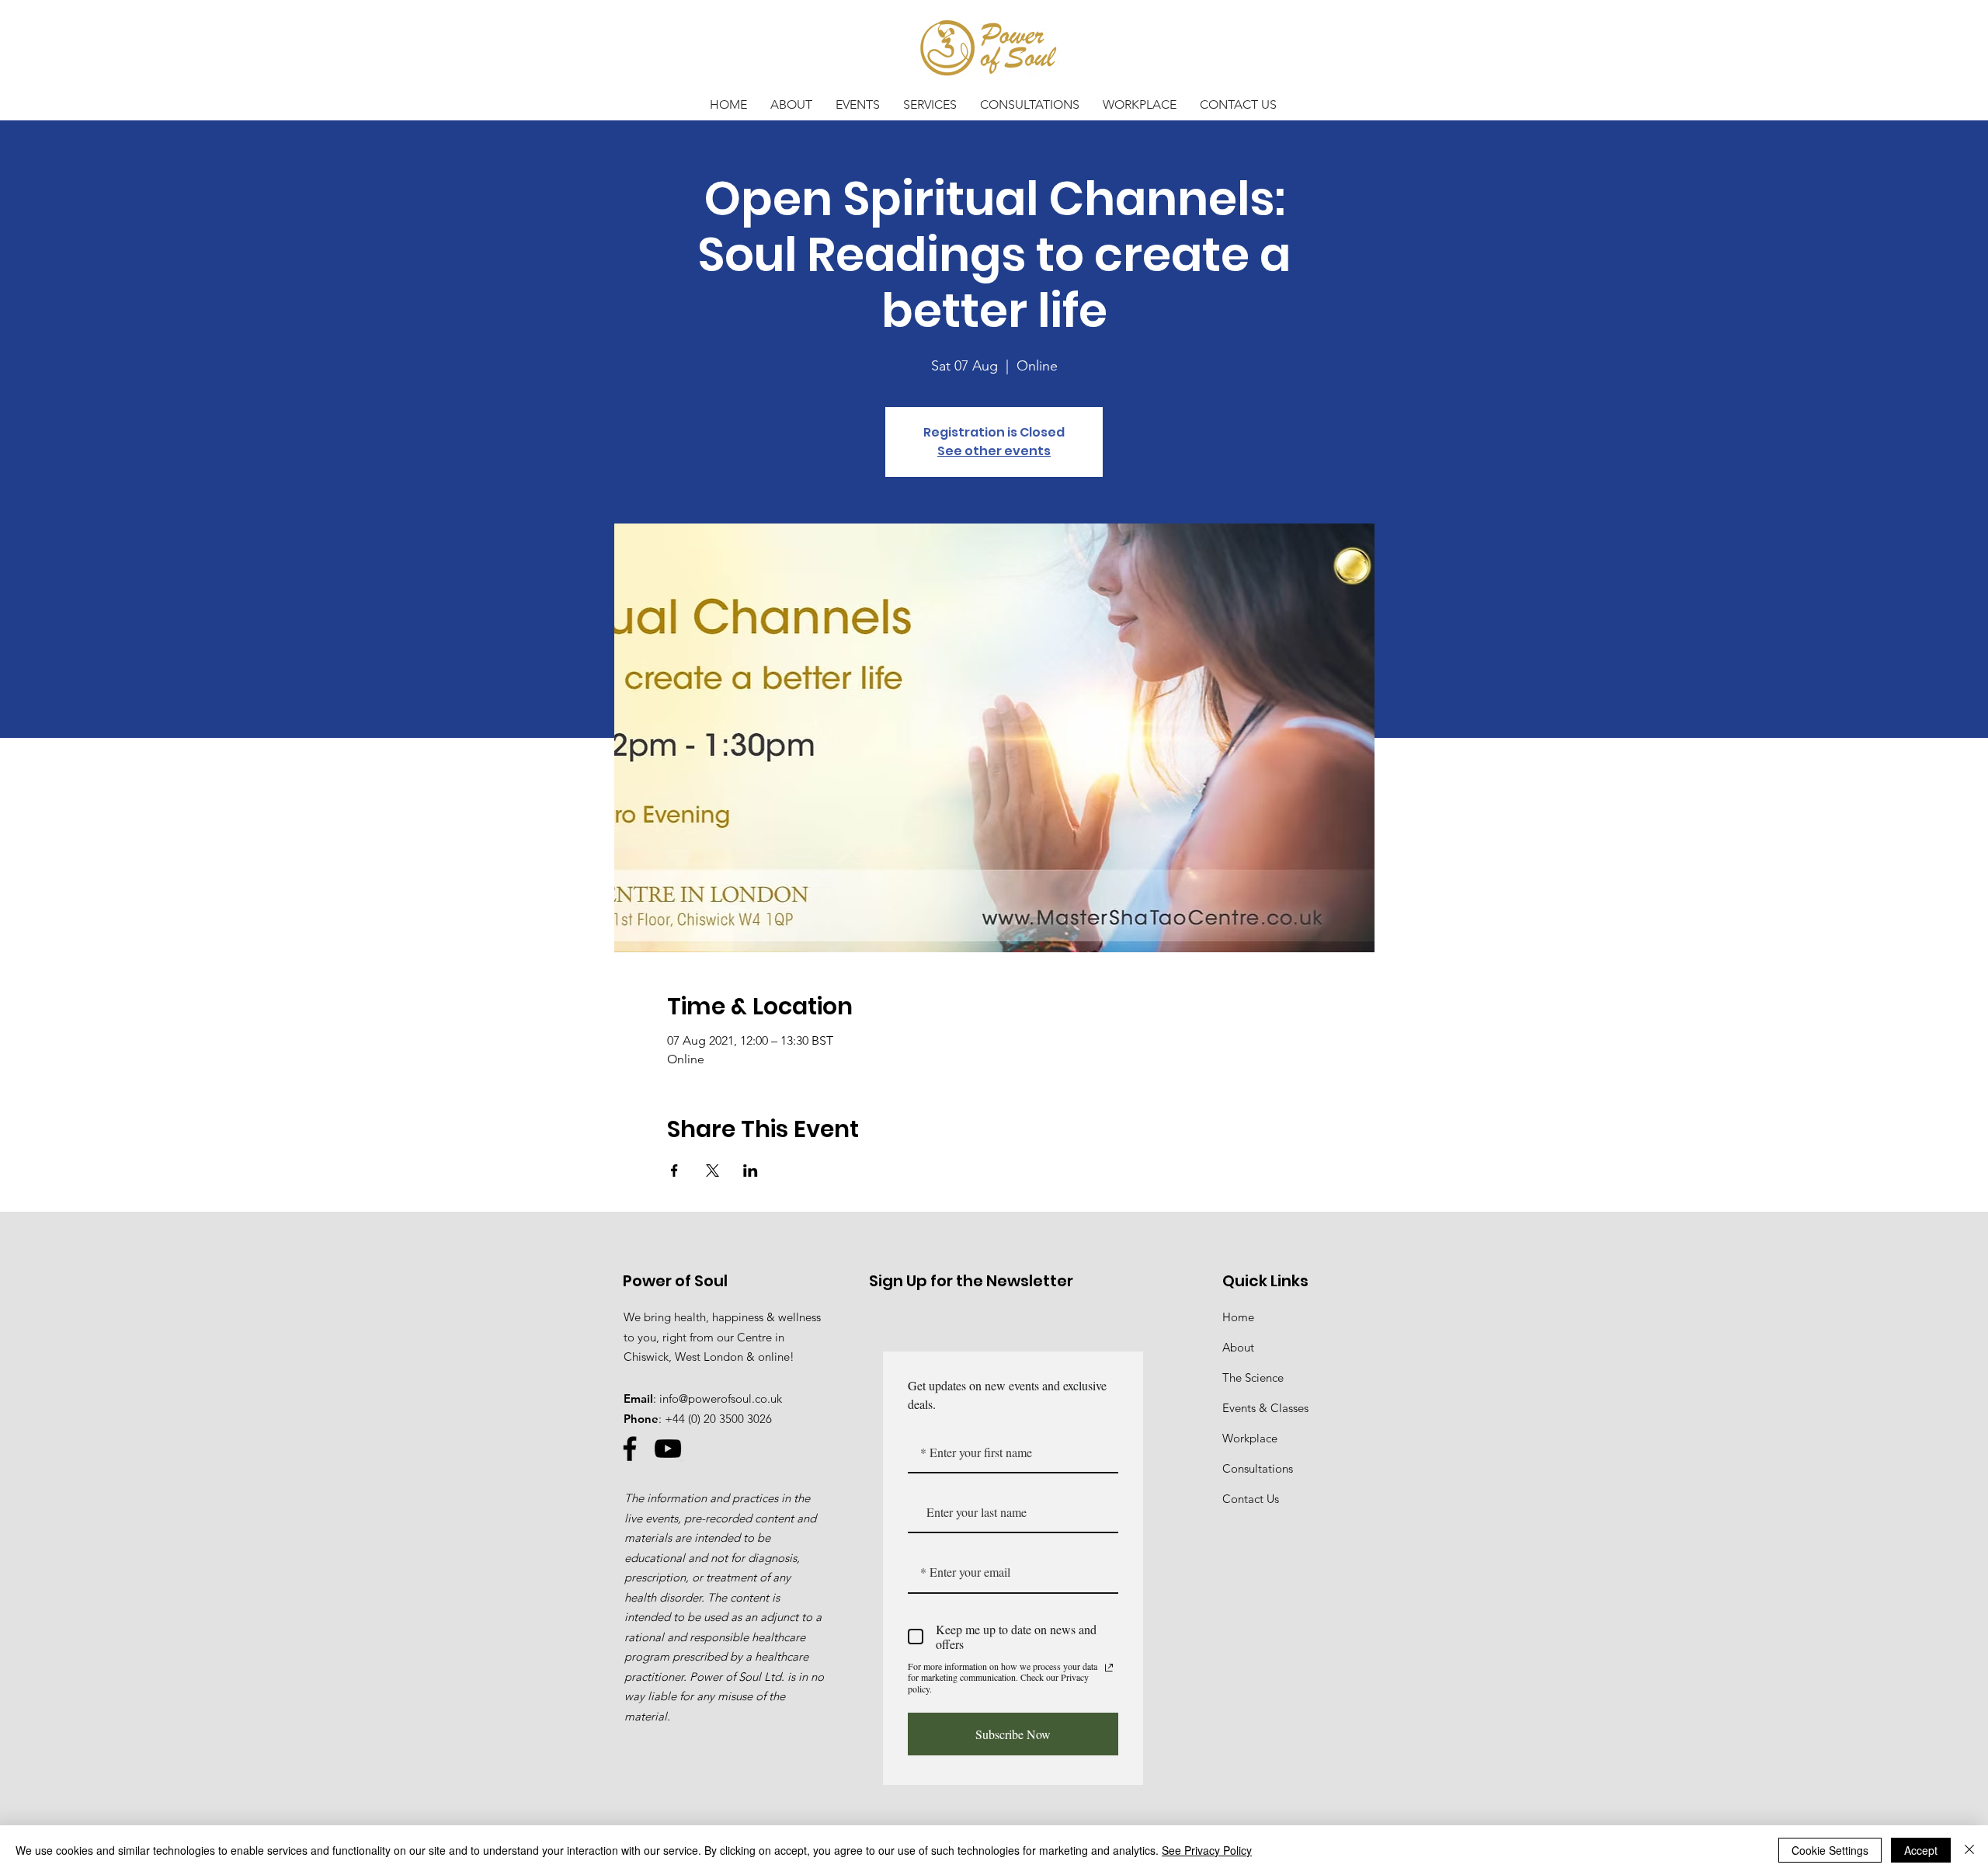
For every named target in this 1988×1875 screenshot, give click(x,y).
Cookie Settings (1830, 1850)
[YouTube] (668, 1449)
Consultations (1258, 1468)
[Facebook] (630, 1449)
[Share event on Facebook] (674, 1171)
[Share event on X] (712, 1171)
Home (1238, 1317)
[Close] (1969, 1850)
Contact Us (1251, 1499)
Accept (1921, 1850)
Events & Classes (1265, 1408)
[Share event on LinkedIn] (751, 1171)
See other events (994, 451)
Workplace (1250, 1438)
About (1238, 1347)
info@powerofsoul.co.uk (721, 1398)
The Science (1253, 1378)
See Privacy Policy (1207, 1850)
